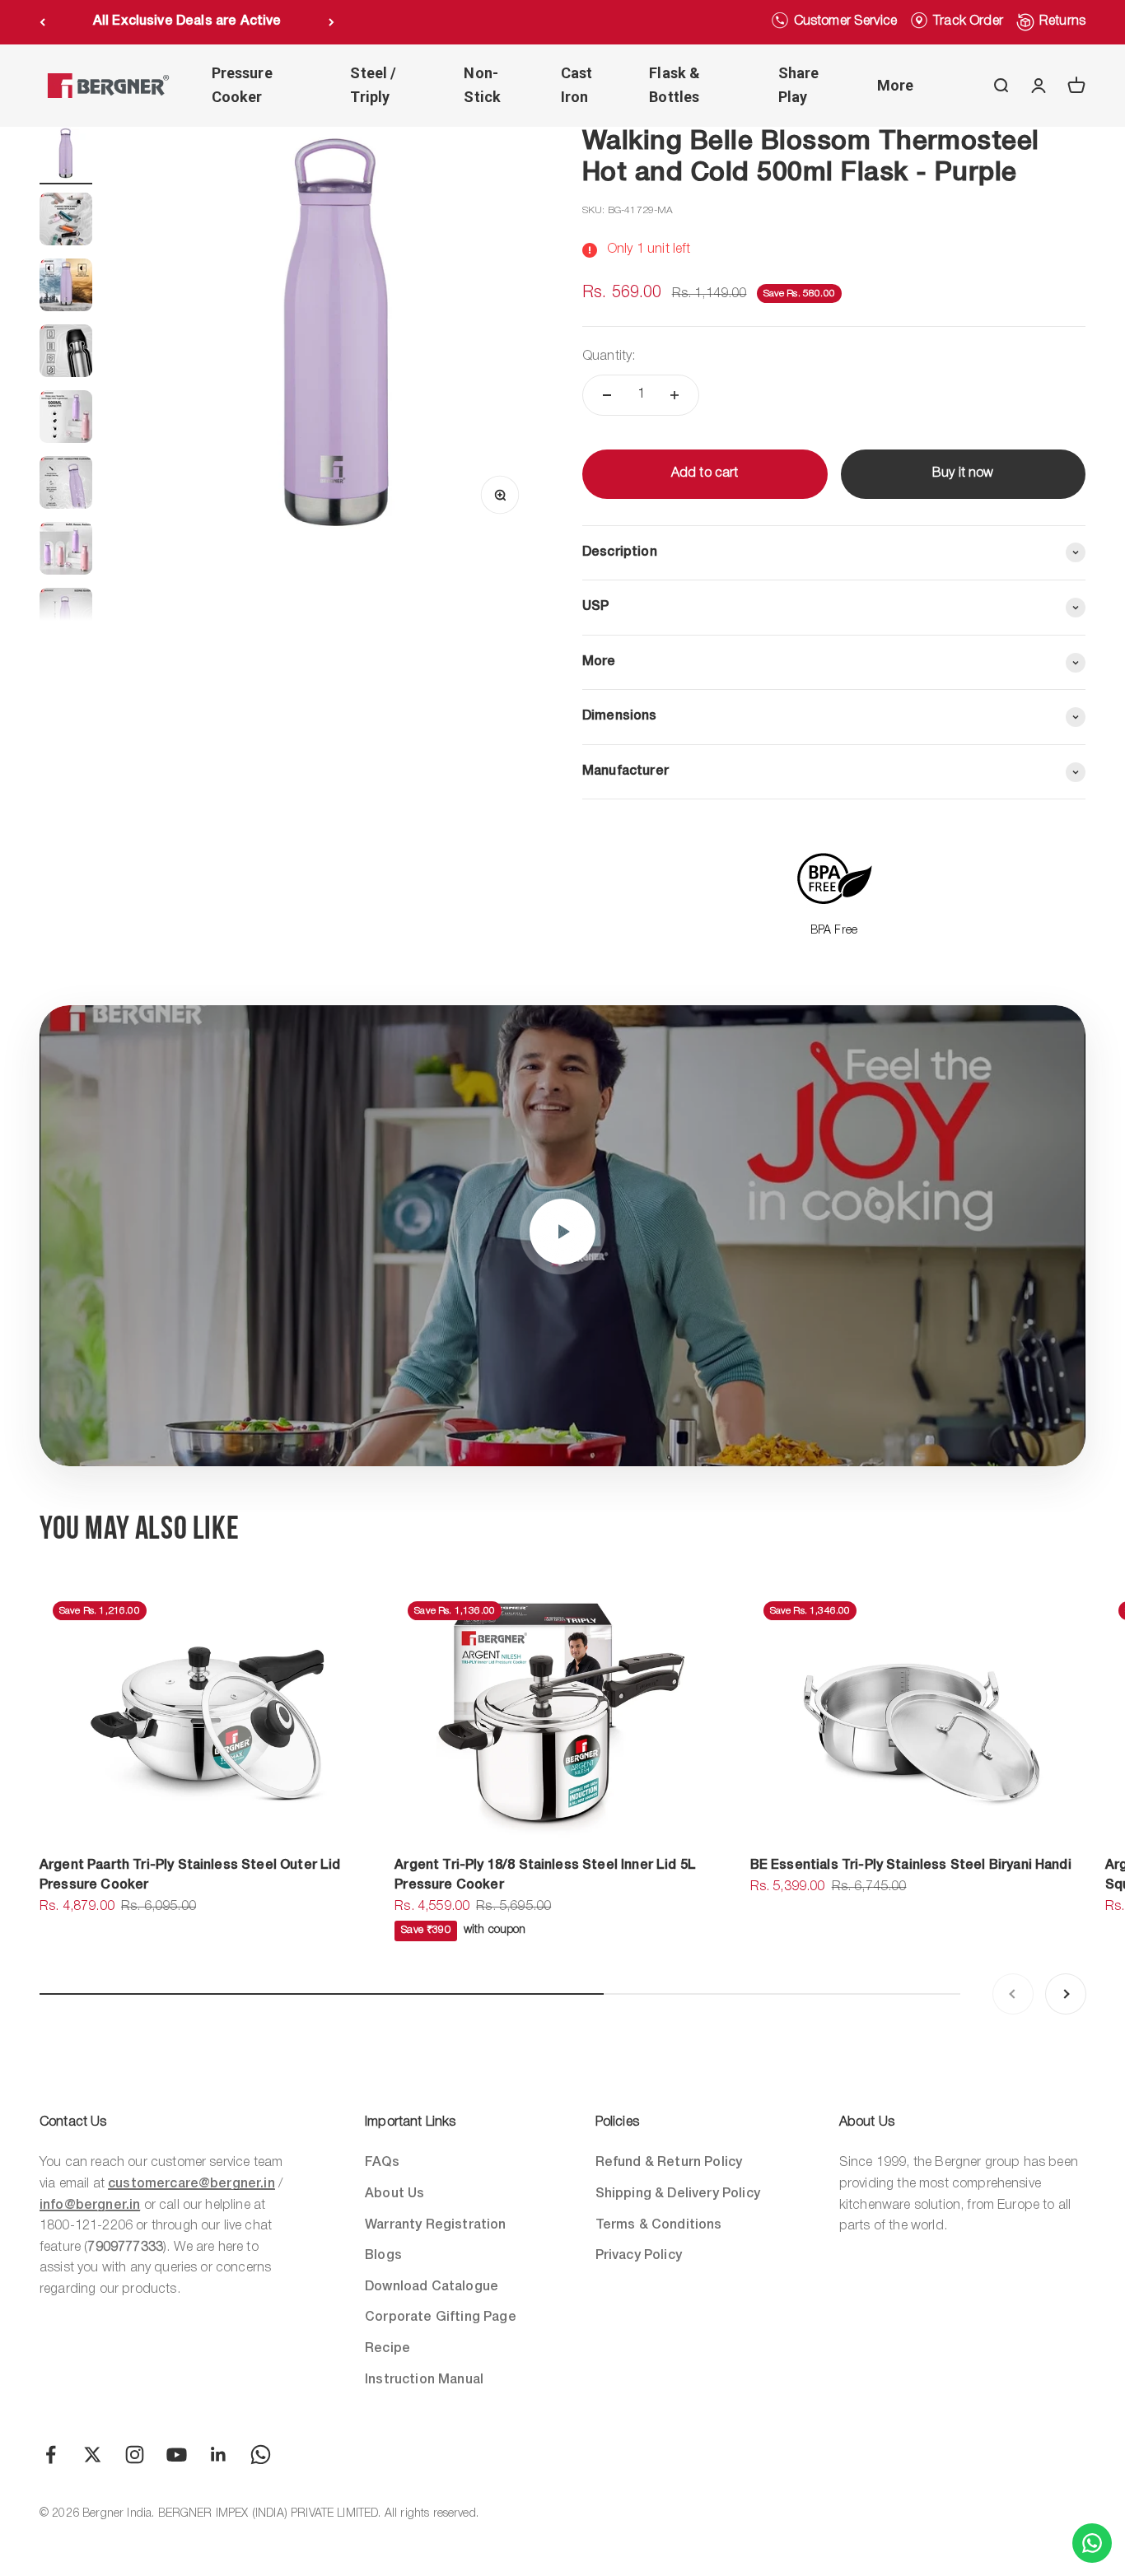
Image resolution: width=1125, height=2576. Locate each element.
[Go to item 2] (66, 221)
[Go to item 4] (66, 353)
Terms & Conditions (659, 2225)
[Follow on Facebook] (51, 2455)
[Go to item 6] (66, 485)
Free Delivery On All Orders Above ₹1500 (187, 21)
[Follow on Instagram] (135, 2455)
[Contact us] (1092, 2543)
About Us (394, 2194)
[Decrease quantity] (607, 395)
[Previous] (42, 22)
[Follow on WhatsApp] (261, 2455)
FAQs (382, 2163)
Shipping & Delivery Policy (678, 2194)
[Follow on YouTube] (177, 2455)
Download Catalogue (432, 2287)
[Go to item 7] (66, 551)
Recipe (387, 2349)
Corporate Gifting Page (441, 2317)
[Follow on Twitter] (93, 2455)
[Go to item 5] (66, 419)
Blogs (383, 2256)
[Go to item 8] (66, 617)
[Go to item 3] (66, 287)
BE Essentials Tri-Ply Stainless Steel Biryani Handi (911, 1866)
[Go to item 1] (66, 156)
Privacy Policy (639, 2256)
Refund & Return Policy (669, 2163)
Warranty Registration (435, 2225)
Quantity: (609, 356)
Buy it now (963, 473)
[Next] (331, 22)
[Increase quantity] (675, 395)
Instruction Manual (424, 2380)
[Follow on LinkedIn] (219, 2455)
